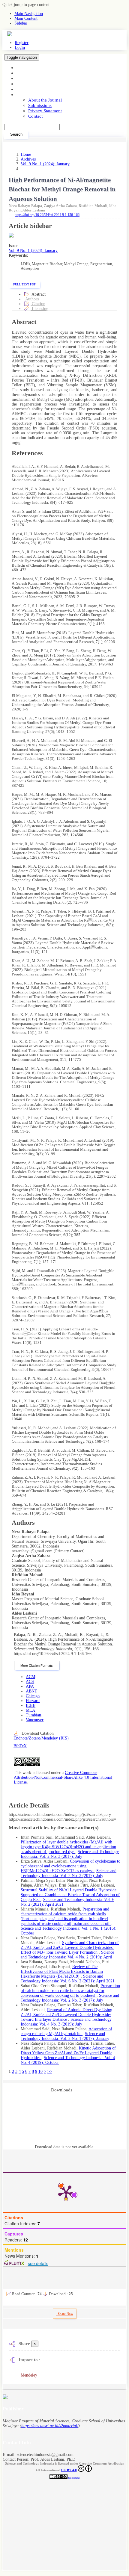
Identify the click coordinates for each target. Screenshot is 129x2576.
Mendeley (29, 2375)
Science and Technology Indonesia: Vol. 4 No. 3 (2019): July (66, 2022)
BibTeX (20, 1746)
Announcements (31, 89)
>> (50, 2071)
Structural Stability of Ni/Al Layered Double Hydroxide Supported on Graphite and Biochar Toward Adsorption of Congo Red (70, 1895)
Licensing (39, 309)
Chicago (33, 1696)
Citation (38, 304)
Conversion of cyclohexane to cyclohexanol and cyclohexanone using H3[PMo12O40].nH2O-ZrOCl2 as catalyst (70, 1866)
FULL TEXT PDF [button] (24, 284)
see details (38, 2263)
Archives (25, 78)
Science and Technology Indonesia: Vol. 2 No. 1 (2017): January (65, 2036)
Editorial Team (30, 84)
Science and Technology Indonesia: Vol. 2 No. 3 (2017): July (70, 1854)
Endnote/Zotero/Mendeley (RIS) (41, 1738)
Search (16, 134)
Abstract (38, 294)
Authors (32, 299)
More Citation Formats (37, 1666)
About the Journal (45, 100)
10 (40, 2071)
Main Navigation (29, 14)
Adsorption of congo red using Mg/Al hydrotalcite (66, 2031)
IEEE (31, 1706)
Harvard (33, 1701)
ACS (30, 1682)
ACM (30, 1677)
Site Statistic (74, 2478)
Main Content (26, 18)
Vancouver (35, 1720)
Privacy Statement (45, 111)
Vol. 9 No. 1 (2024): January (45, 164)
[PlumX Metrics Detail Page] (66, 2192)
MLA (30, 1710)
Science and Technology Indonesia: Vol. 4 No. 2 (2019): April (67, 1955)
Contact (35, 116)
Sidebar (21, 23)
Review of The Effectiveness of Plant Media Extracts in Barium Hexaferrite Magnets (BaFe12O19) (62, 1971)
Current (23, 73)
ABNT (31, 1691)
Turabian (33, 1715)
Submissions (40, 105)
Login (20, 47)
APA (30, 1686)
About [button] (22, 94)
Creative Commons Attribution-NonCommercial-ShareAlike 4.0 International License (63, 1777)
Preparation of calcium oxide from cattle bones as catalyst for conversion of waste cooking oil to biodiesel (70, 1991)
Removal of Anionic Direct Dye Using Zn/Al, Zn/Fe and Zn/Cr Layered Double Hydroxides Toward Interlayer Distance (66, 2015)
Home (22, 68)
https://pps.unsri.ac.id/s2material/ (50, 2426)
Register (22, 43)
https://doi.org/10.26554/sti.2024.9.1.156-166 (47, 215)
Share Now (65, 2314)
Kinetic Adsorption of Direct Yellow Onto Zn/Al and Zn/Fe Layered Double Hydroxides (68, 2053)
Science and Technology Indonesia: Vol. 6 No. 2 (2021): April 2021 (68, 1979)
